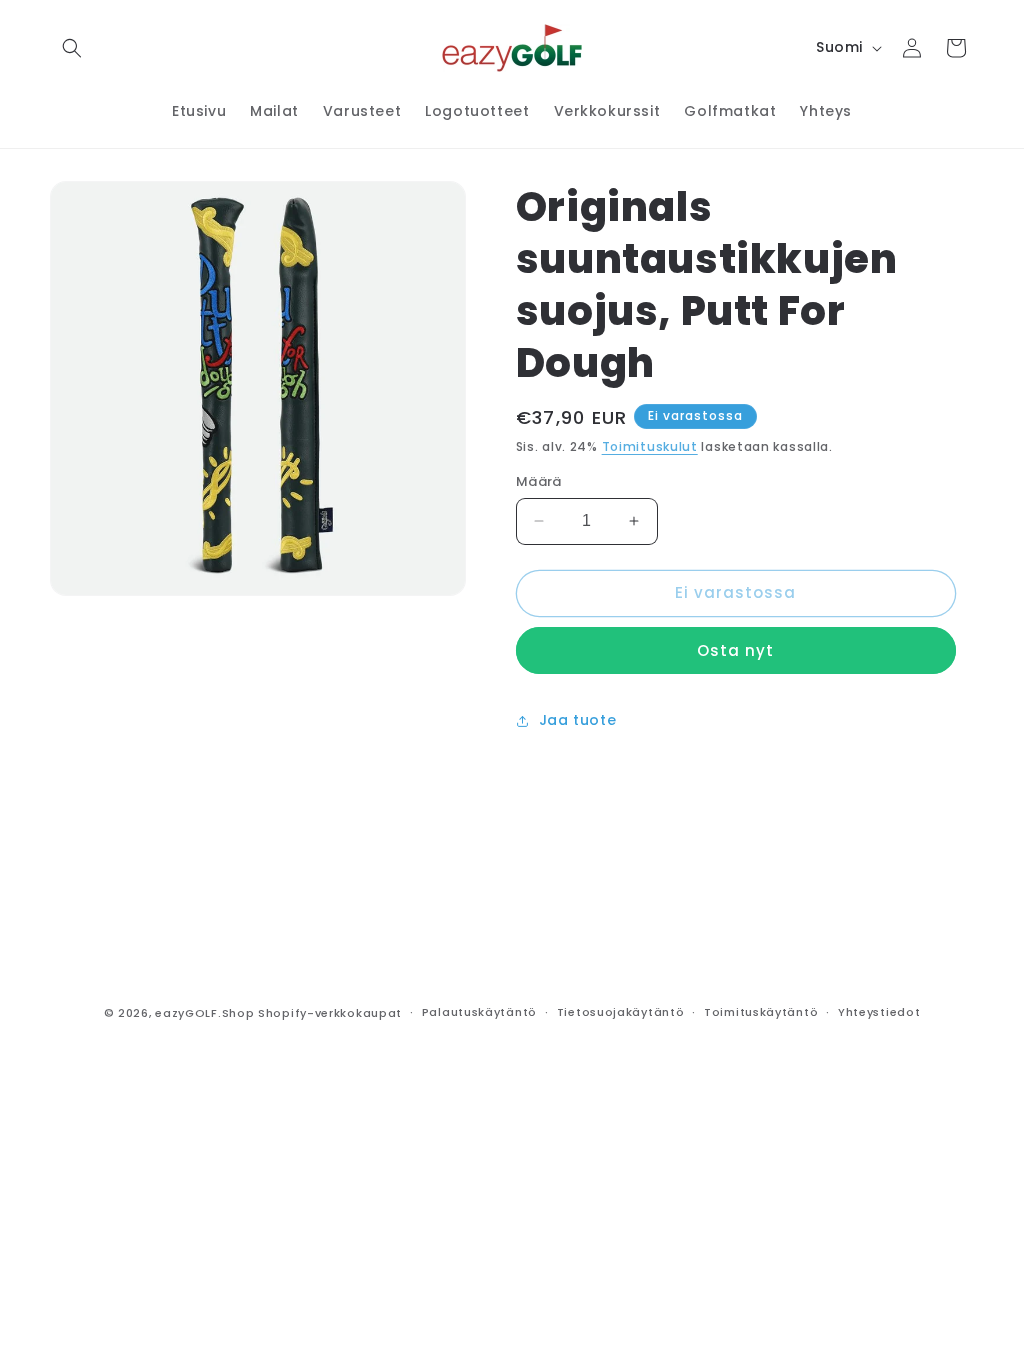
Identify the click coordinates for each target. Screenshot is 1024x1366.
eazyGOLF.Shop (204, 1013)
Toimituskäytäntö (761, 1012)
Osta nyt (735, 650)
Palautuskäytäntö (479, 1012)
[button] (72, 48)
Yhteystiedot (879, 1012)
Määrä (539, 481)
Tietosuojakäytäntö (621, 1012)
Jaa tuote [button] (577, 720)
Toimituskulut (650, 446)
